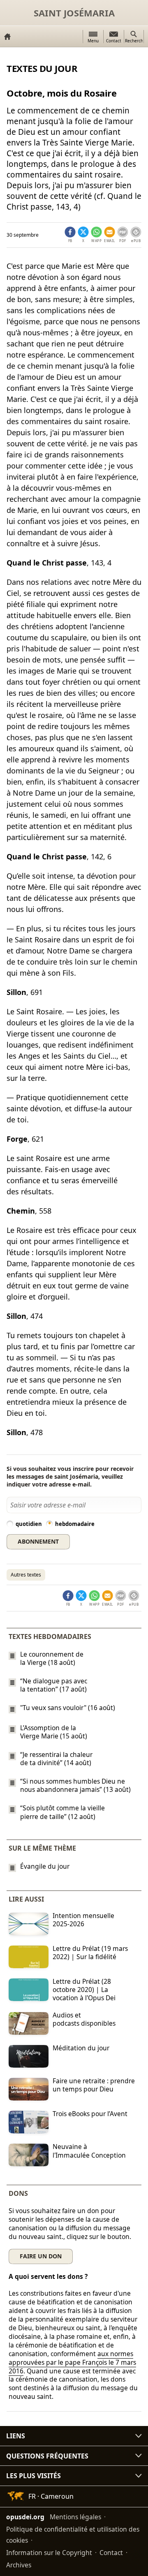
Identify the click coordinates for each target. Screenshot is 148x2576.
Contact (111, 2553)
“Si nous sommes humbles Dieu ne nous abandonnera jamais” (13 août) (75, 1785)
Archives (19, 2565)
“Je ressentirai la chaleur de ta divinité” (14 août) (56, 1759)
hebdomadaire (75, 1524)
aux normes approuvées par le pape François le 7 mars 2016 (72, 2362)
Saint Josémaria (74, 13)
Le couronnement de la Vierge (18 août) (52, 1658)
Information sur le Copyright (49, 2553)
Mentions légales (75, 2517)
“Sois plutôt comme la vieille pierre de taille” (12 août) (62, 1812)
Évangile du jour (45, 1866)
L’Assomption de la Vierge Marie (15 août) (54, 1732)
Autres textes (26, 1575)
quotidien (29, 1524)
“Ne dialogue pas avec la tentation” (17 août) (54, 1685)
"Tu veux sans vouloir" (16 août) (68, 1708)
